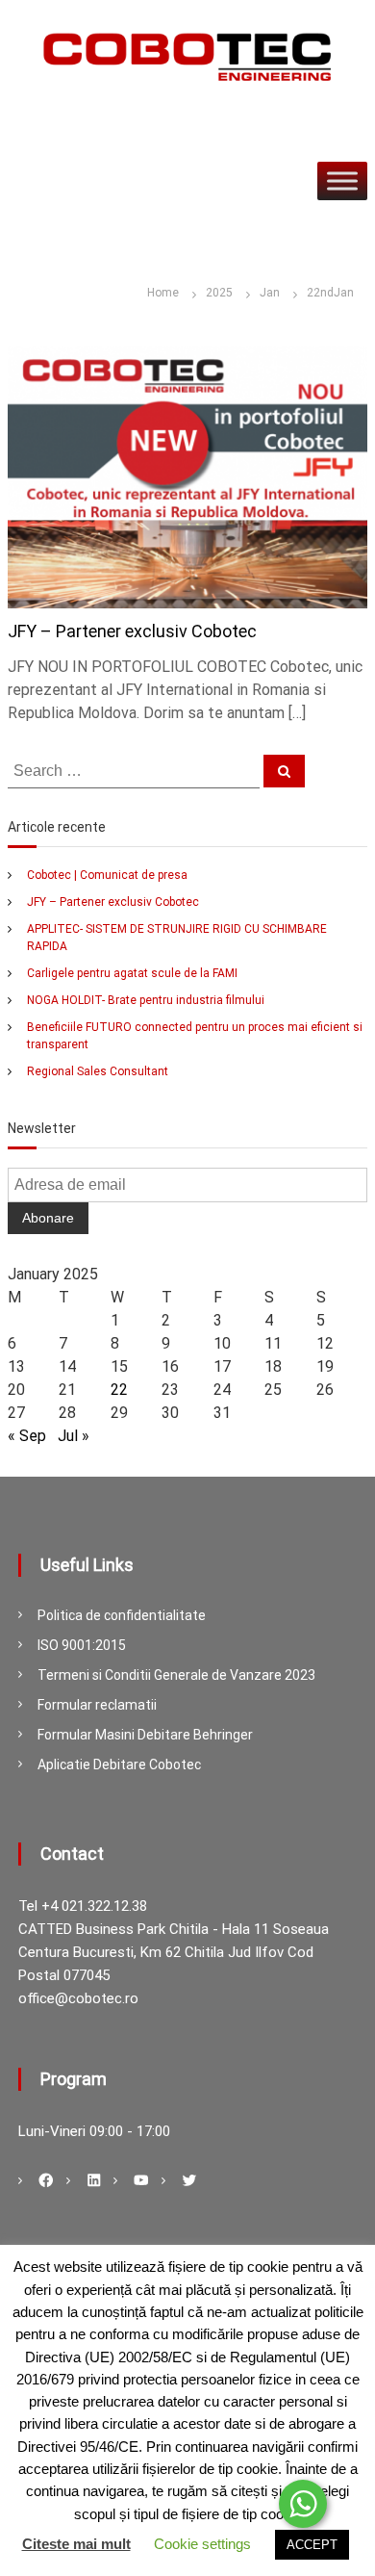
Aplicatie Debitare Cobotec (119, 1765)
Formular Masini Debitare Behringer (145, 1735)
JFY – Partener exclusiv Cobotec (132, 631)
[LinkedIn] (94, 2180)
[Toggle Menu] (342, 180)
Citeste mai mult (76, 2544)
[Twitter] (189, 2180)
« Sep (27, 1436)
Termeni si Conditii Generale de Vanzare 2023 (176, 1675)
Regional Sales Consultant (98, 1071)
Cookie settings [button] (202, 2544)
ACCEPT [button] (312, 2545)
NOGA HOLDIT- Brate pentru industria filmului (146, 1000)
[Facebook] (46, 2180)
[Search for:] (136, 771)
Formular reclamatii (97, 1705)
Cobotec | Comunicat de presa (107, 875)
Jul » (74, 1436)
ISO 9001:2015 (82, 1645)
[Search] (284, 771)
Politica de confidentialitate (122, 1615)
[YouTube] (141, 2180)
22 (119, 1390)
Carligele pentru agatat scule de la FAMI (132, 973)
